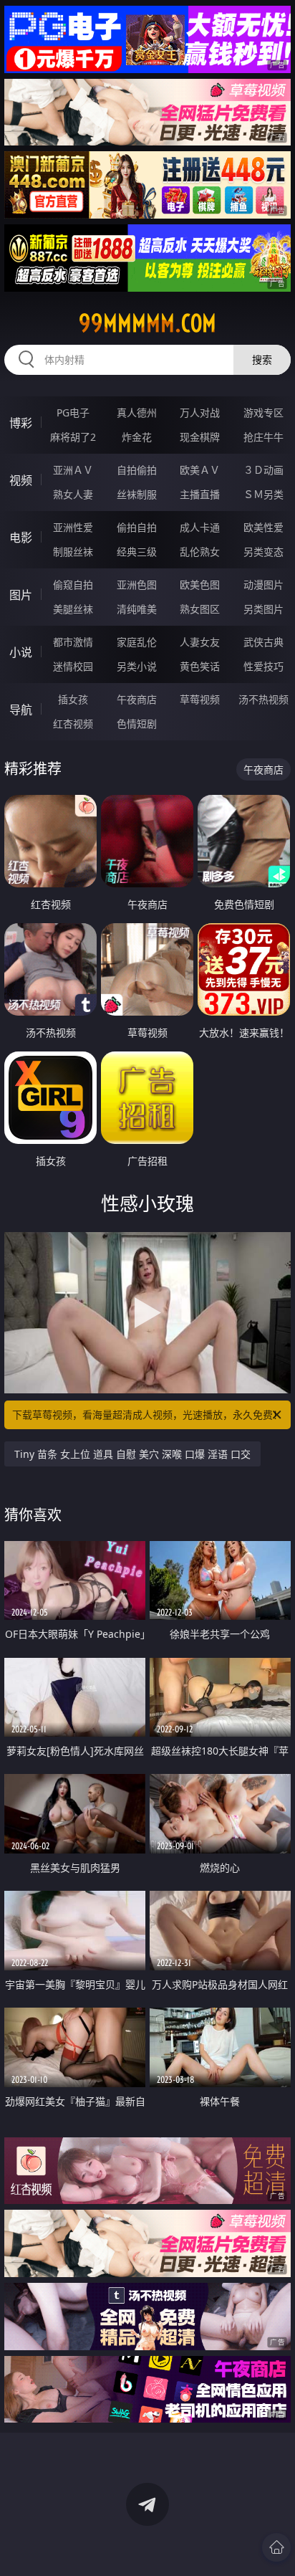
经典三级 (137, 552)
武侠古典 (263, 642)
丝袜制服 (137, 494)
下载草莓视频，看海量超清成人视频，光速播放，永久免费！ (147, 1415)
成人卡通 (200, 527)
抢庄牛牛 (263, 437)
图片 (21, 595)
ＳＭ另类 (263, 494)
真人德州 (137, 412)
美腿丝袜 (73, 609)
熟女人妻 (73, 494)
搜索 (262, 359)
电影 (21, 538)
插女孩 (73, 699)
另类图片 (263, 609)
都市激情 (73, 642)
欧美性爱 (263, 527)
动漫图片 (263, 585)
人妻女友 (200, 642)
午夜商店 (137, 699)
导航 (21, 710)
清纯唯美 (137, 609)
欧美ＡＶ (200, 470)
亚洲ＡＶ (73, 470)
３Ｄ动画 (263, 470)
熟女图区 (200, 609)
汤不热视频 (263, 699)
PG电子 (73, 412)
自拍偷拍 (137, 470)
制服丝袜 (73, 552)
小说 (21, 652)
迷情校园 (73, 666)
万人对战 (200, 412)
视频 (21, 480)
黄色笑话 (200, 666)
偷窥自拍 (73, 585)
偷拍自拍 (137, 527)
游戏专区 (263, 412)
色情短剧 (137, 724)
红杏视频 (73, 724)
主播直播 (200, 494)
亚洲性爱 (73, 527)
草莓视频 (200, 699)
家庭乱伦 (137, 642)
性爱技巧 (263, 666)
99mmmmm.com (147, 323)
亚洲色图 (137, 585)
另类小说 (137, 666)
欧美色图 (200, 585)
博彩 (21, 423)
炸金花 (137, 437)
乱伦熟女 (200, 552)
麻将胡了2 (73, 437)
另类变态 (263, 552)
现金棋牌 (200, 437)
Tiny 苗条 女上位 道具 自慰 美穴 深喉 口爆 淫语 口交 (132, 1454)
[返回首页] (276, 2547)
